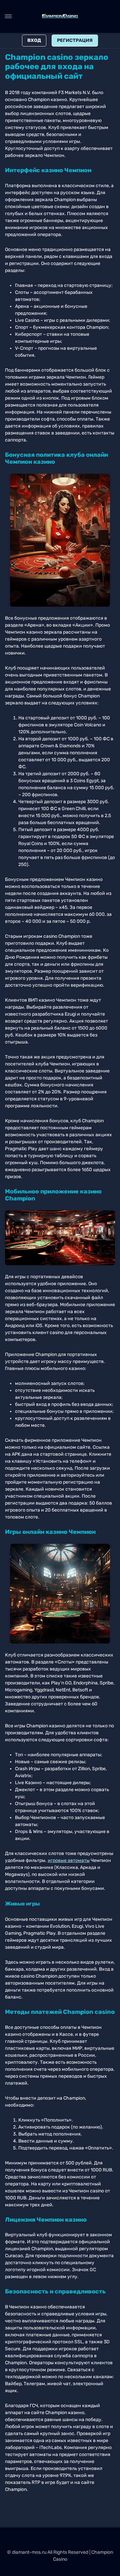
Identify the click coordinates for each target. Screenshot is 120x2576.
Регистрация (75, 40)
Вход (34, 40)
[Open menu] (8, 16)
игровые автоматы (69, 1860)
